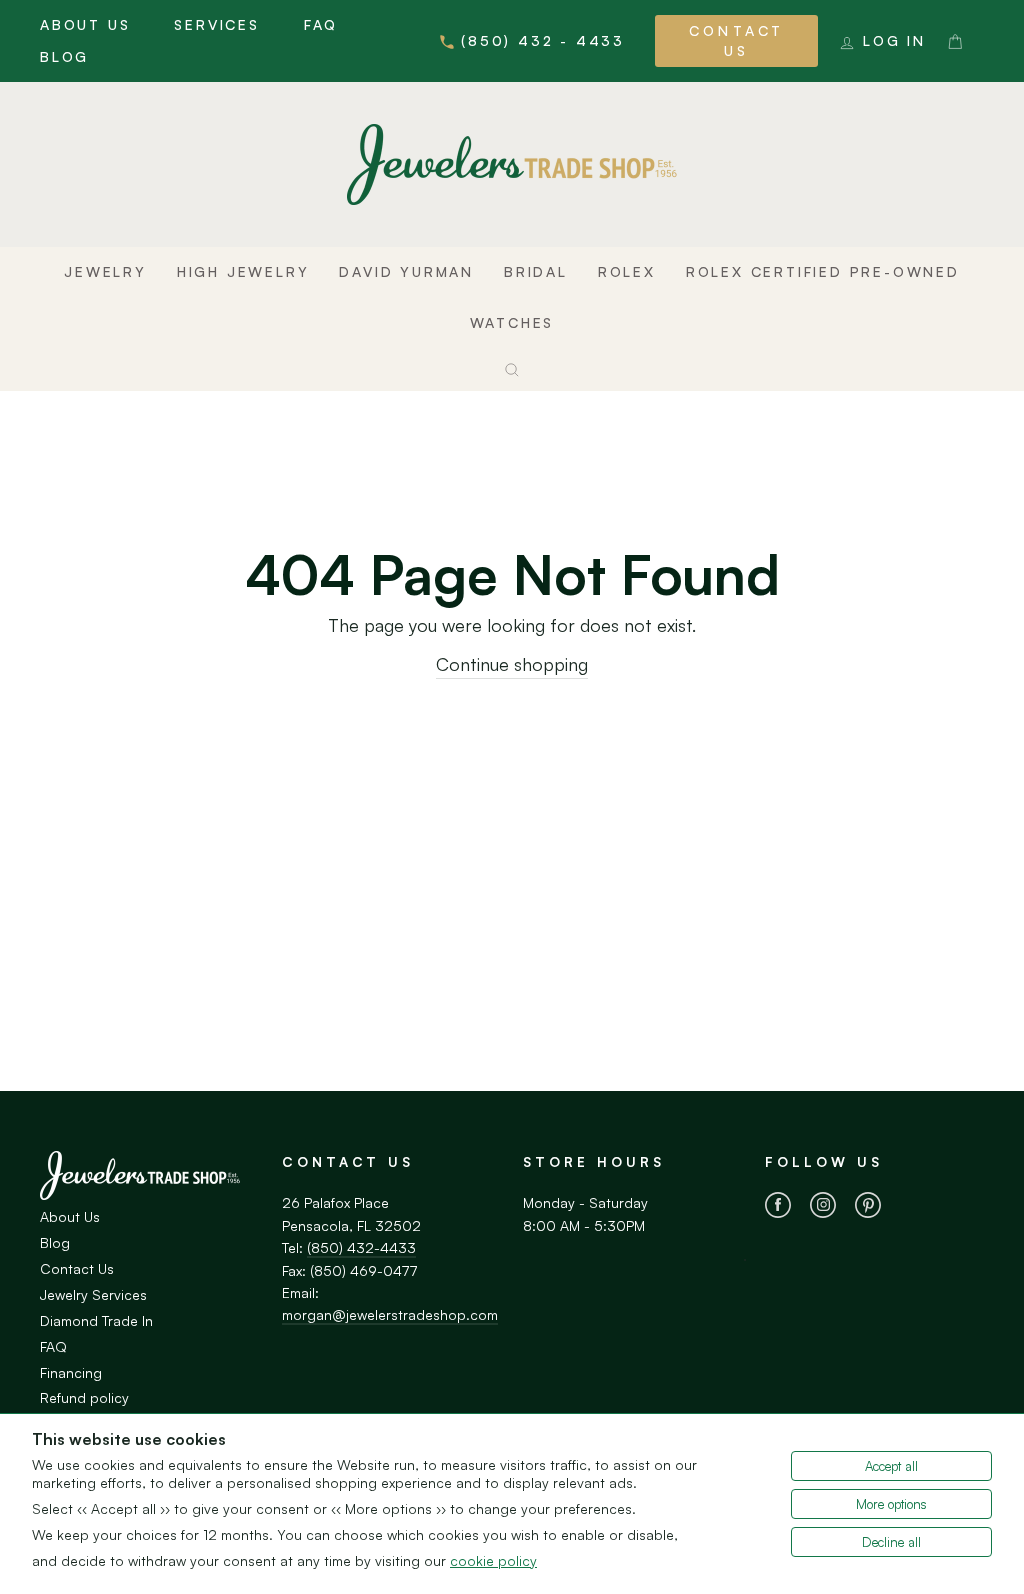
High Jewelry (243, 271)
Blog (64, 56)
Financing (71, 1372)
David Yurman (406, 271)
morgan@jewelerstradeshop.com (390, 1314)
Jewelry (105, 271)
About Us (85, 24)
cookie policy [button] (493, 1560)
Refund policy (84, 1397)
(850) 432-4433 (361, 1247)
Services (216, 24)
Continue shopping (512, 664)
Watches (512, 322)
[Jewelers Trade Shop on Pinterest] (868, 1208)
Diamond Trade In (96, 1320)
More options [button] (891, 1504)
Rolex (627, 271)
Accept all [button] (891, 1466)
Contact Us (736, 40)
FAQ (321, 24)
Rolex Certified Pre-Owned (823, 271)
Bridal (536, 271)
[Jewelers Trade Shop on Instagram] (823, 1208)
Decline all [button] (891, 1542)
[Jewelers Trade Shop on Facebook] (778, 1208)
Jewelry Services (93, 1294)
